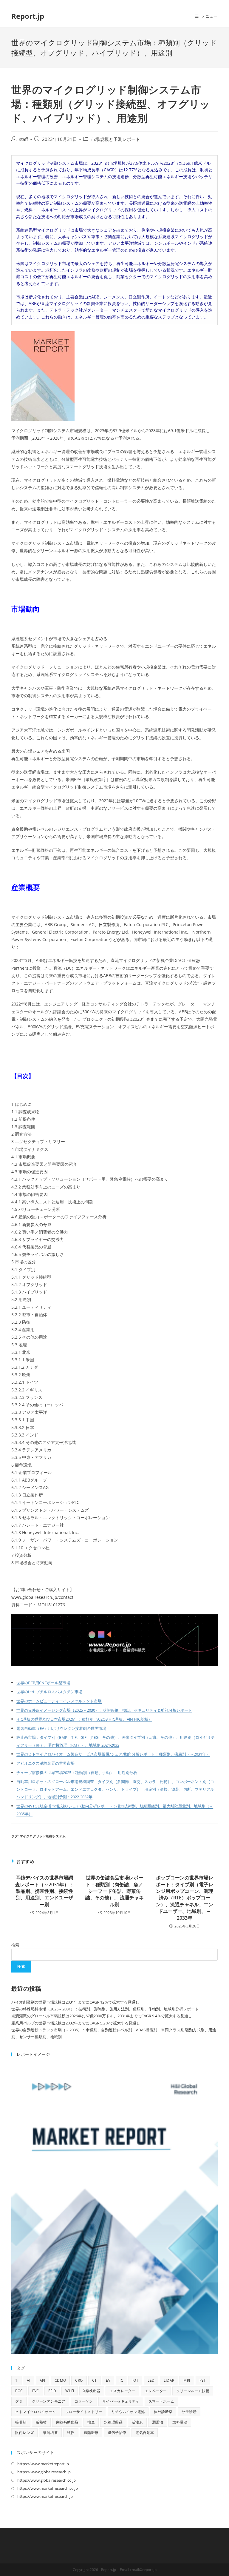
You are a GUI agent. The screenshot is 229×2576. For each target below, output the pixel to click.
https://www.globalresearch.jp (44, 2472)
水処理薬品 (113, 2422)
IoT (135, 2380)
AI (29, 2380)
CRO (79, 2380)
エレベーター (156, 2391)
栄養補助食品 (67, 2422)
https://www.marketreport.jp (43, 2464)
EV (108, 2380)
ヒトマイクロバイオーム (35, 2412)
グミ (19, 2401)
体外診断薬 (163, 2412)
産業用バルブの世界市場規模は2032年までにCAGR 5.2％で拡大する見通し (76, 2023)
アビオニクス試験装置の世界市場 (45, 1763)
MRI (187, 2380)
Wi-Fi (70, 2391)
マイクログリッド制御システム (43, 1836)
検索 (15, 1945)
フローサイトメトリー (84, 2412)
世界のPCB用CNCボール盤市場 (43, 1683)
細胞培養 (50, 2433)
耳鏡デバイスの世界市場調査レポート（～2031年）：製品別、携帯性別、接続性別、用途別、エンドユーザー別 (44, 1891)
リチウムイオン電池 (128, 2412)
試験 (71, 2433)
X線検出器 (92, 2391)
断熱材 (41, 2422)
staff (24, 139)
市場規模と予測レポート (116, 139)
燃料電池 (180, 2422)
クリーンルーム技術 (193, 2391)
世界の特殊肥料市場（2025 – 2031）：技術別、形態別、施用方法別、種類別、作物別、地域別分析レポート (105, 2009)
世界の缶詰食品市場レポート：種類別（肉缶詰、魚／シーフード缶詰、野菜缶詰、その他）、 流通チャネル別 (114, 1891)
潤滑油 (158, 2422)
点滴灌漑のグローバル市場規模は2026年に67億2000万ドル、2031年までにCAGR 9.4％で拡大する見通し (102, 2016)
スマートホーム (161, 2401)
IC (121, 2380)
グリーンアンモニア (49, 2401)
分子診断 (189, 2412)
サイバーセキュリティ (121, 2401)
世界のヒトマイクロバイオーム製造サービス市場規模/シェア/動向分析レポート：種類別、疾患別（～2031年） (113, 1754)
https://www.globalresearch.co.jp (47, 2480)
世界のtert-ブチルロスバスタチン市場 (49, 1692)
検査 (91, 2422)
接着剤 (21, 2422)
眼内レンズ (24, 2433)
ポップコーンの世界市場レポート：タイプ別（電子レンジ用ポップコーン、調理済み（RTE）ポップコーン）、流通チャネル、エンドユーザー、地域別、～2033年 (185, 1898)
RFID (52, 2391)
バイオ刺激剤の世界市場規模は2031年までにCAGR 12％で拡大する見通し (75, 2002)
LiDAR (169, 2380)
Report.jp (28, 16)
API (42, 2380)
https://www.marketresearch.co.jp (48, 2488)
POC (19, 2391)
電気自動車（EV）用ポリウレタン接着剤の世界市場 (61, 1729)
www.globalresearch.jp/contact (42, 1597)
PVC (36, 2391)
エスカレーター (122, 2391)
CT (95, 2380)
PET (203, 2380)
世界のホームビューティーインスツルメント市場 (59, 1701)
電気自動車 (145, 2433)
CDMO (60, 2380)
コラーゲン (84, 2401)
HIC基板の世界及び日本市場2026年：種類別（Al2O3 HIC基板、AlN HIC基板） (84, 1719)
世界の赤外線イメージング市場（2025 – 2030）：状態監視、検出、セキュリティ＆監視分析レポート (104, 1710)
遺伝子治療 (117, 2433)
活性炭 (137, 2422)
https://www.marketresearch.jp (45, 2496)
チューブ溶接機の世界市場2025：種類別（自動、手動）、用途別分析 (77, 1773)
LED (151, 2380)
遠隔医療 (91, 2433)
